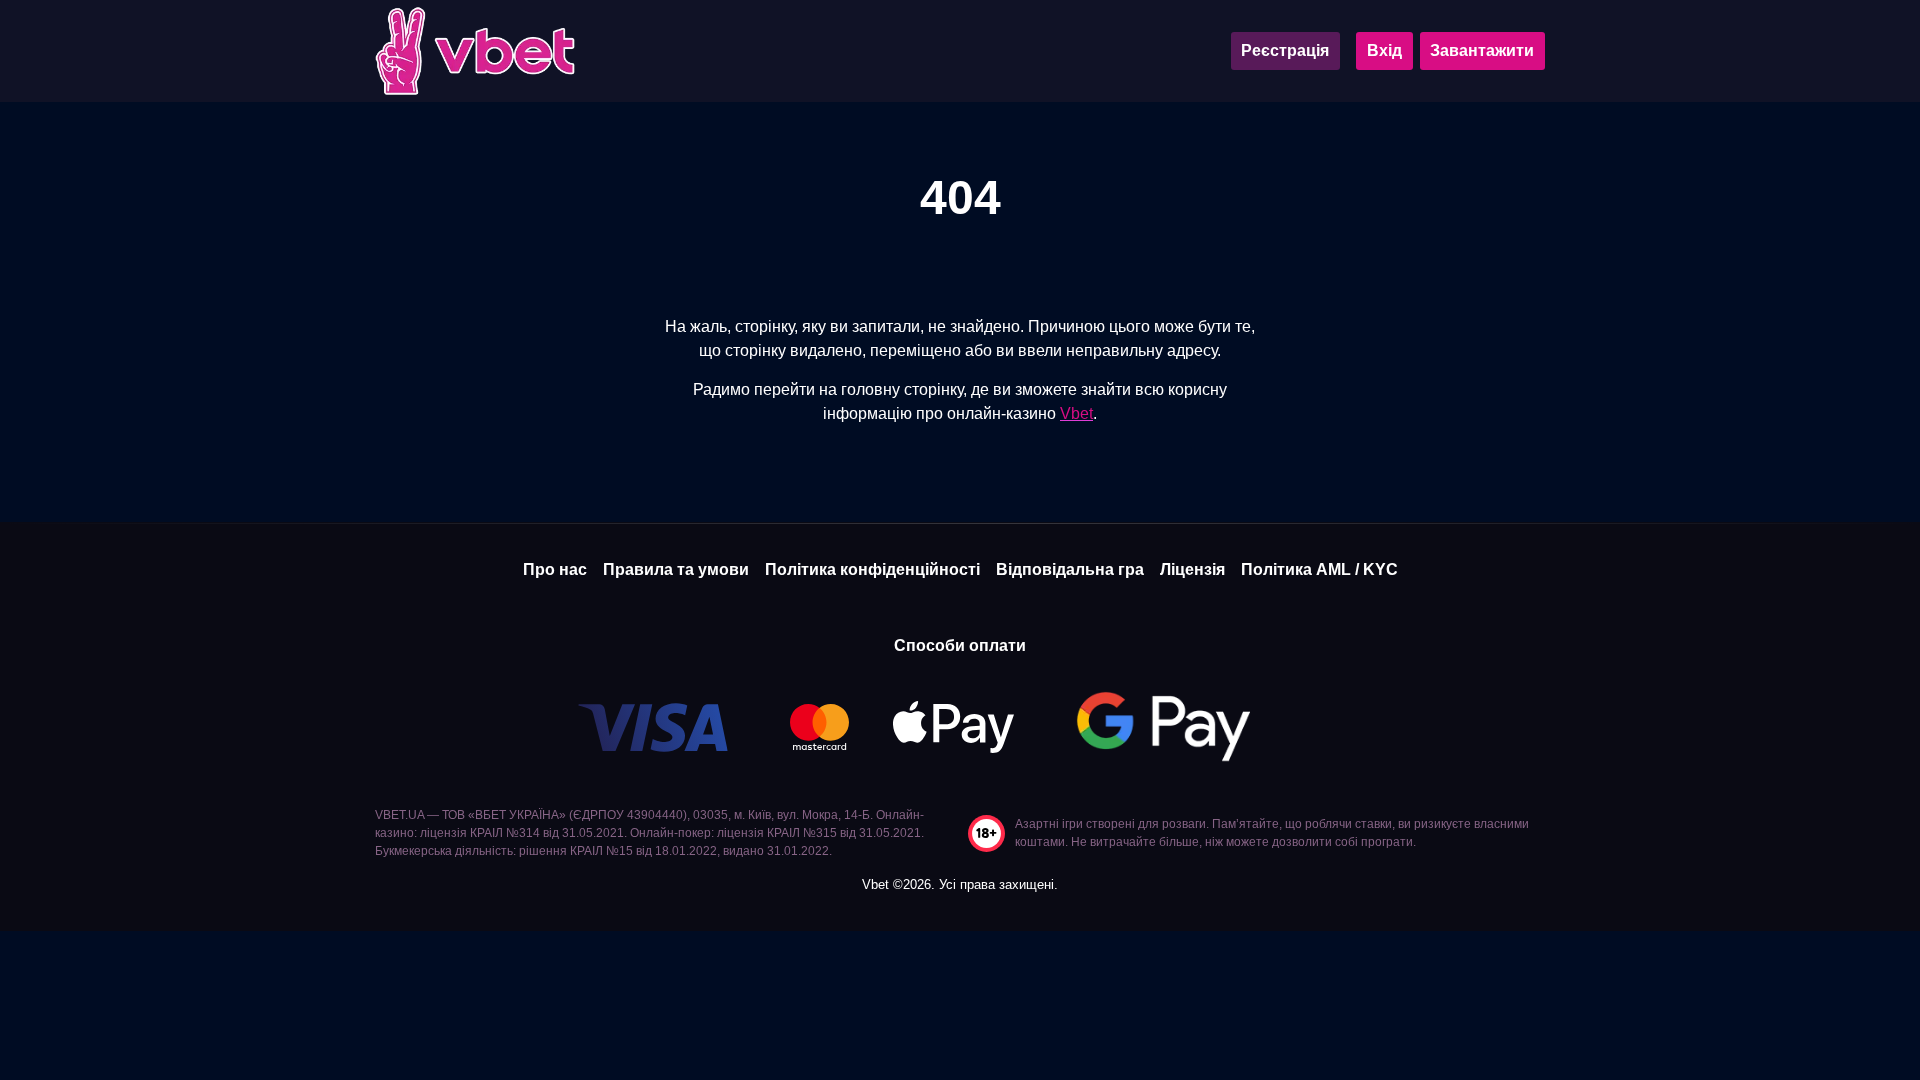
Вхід (1384, 50)
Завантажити (1482, 50)
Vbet (1076, 413)
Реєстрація (1285, 50)
